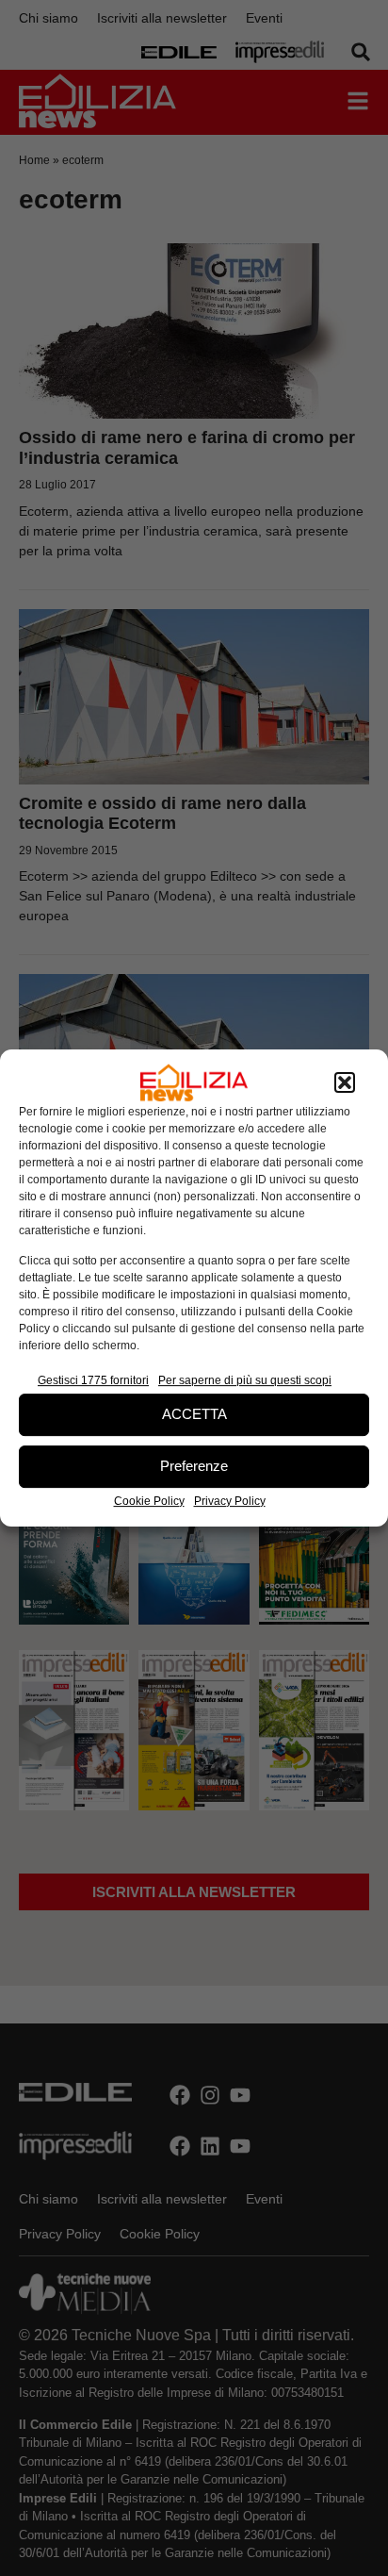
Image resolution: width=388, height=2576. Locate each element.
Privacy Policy (230, 1501)
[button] (345, 1082)
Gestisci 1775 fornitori (93, 1380)
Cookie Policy (149, 1501)
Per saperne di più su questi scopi (245, 1380)
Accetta (194, 1414)
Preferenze (194, 1466)
